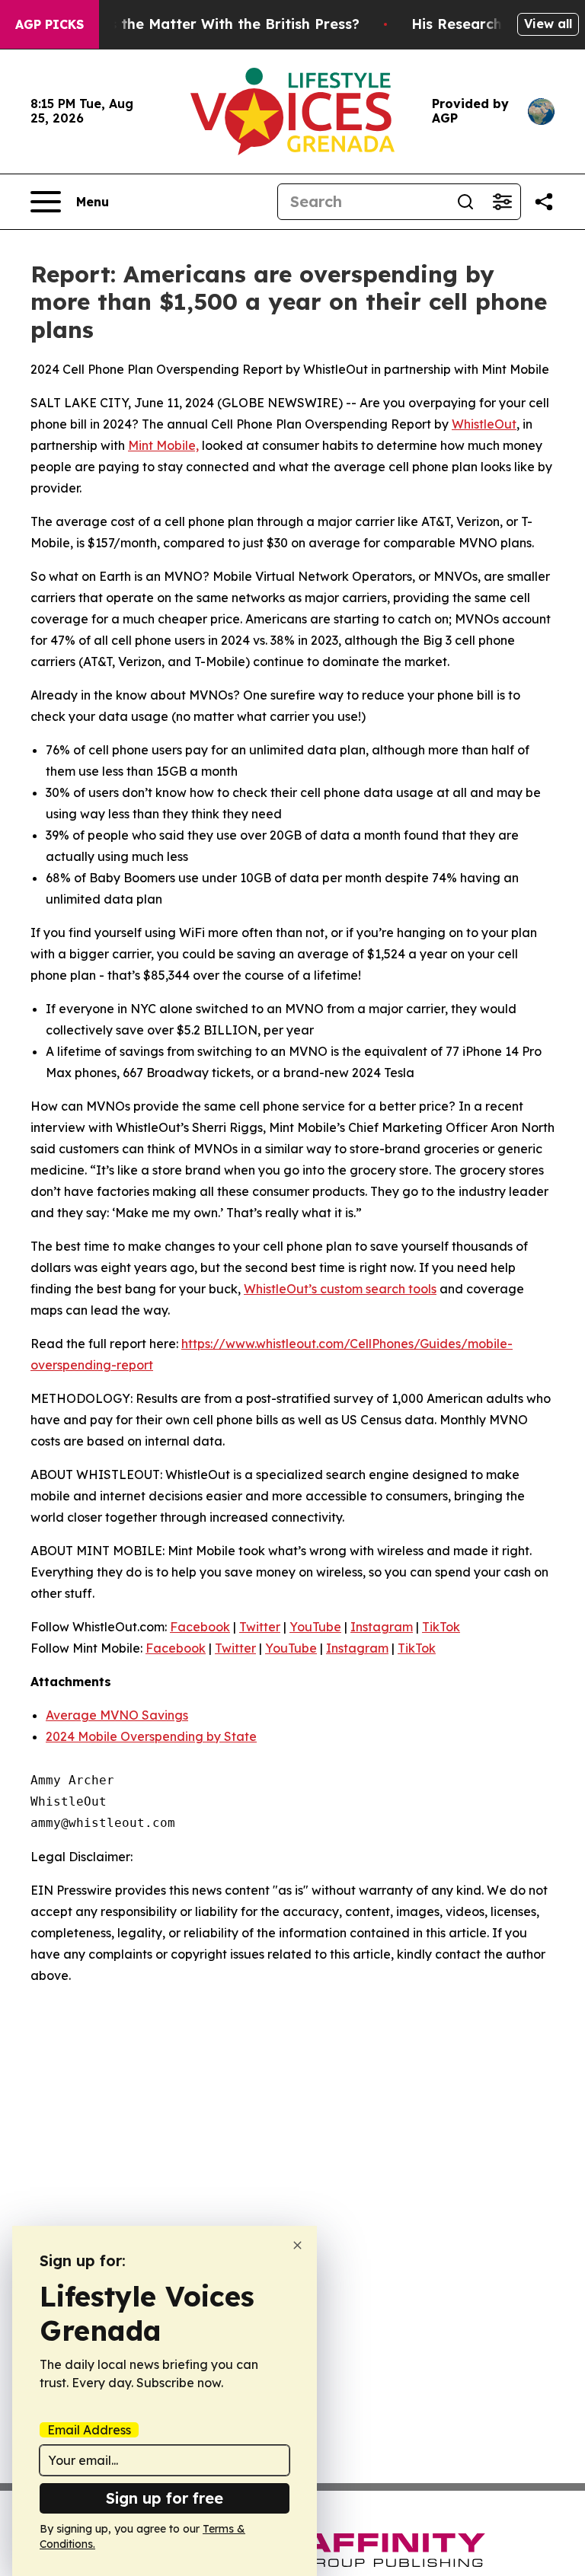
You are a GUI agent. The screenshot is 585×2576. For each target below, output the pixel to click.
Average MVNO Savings (117, 1715)
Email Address (89, 2430)
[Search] (465, 202)
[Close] (297, 2245)
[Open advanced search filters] (502, 202)
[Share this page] (544, 202)
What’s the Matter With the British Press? (214, 24)
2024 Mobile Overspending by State (151, 1736)
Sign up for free (165, 2498)
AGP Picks (50, 24)
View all (548, 24)
